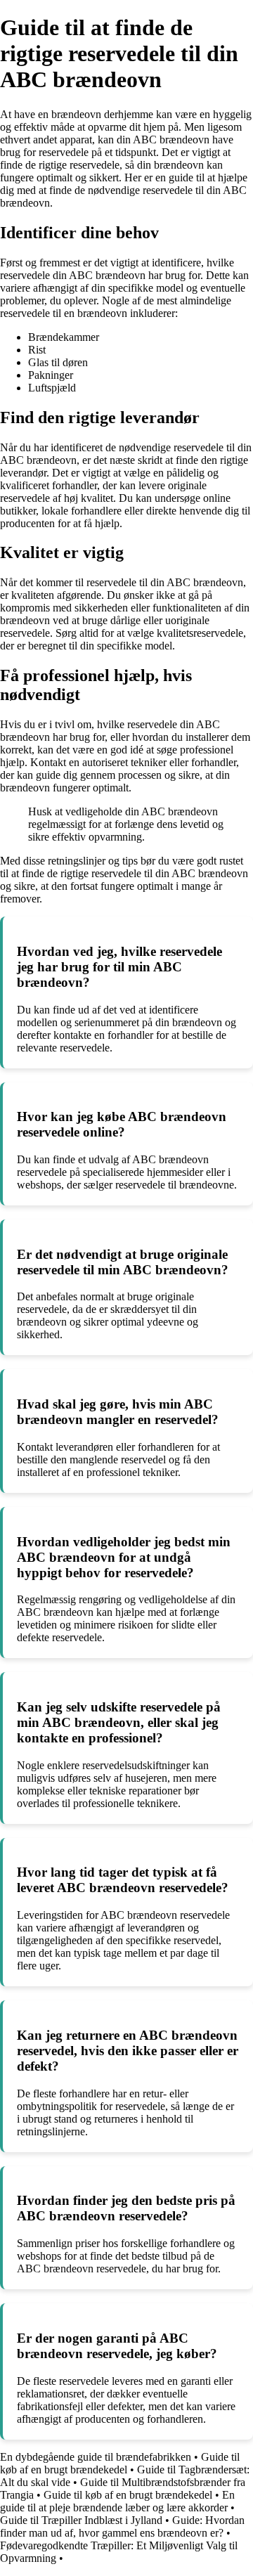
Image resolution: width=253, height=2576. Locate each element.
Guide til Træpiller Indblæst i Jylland (81, 2520)
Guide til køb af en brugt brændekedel (120, 2463)
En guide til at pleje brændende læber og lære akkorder (117, 2501)
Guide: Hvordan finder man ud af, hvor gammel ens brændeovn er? (122, 2526)
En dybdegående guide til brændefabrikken (96, 2457)
